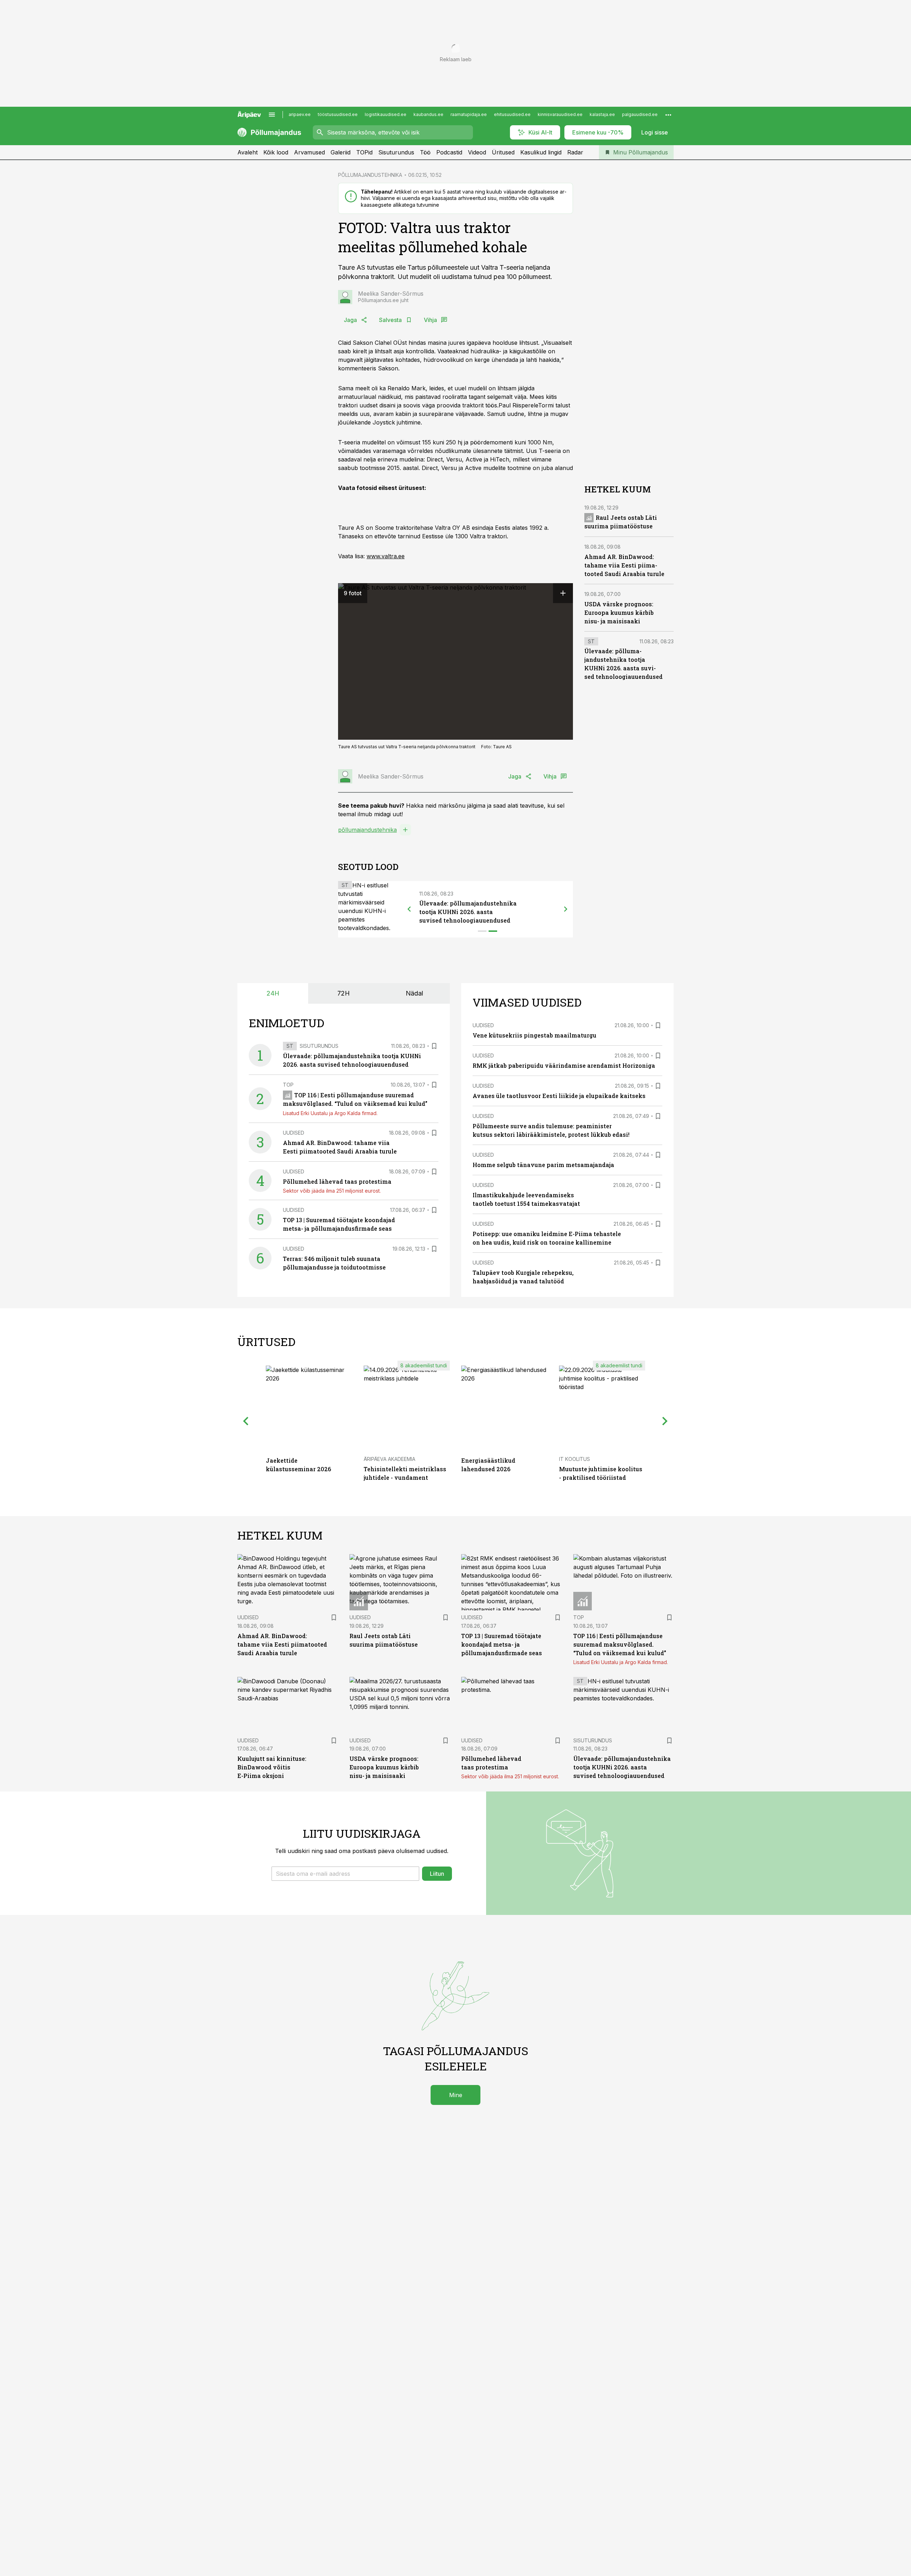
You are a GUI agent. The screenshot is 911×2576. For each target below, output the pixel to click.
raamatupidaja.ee (469, 114)
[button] (345, 1874)
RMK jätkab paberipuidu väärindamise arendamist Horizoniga (564, 1065)
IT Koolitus (575, 1459)
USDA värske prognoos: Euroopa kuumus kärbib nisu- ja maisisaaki (619, 613)
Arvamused (309, 152)
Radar (575, 152)
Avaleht (248, 152)
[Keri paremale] (566, 909)
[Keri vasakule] (409, 909)
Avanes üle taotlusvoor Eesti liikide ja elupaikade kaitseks (559, 1096)
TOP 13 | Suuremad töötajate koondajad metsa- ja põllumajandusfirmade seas (502, 1644)
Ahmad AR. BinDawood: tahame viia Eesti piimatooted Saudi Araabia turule (624, 565)
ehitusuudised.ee (512, 114)
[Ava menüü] (272, 115)
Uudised (294, 1133)
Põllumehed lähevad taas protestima (337, 1181)
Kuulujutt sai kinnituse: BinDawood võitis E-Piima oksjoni (272, 1767)
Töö (425, 152)
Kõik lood (276, 152)
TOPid (364, 152)
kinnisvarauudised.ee (560, 114)
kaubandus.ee (428, 114)
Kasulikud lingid (541, 152)
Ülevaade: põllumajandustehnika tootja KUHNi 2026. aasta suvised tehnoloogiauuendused (468, 912)
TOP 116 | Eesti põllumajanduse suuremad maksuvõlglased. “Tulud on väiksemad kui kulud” (620, 1644)
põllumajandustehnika (367, 830)
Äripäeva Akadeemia (389, 1459)
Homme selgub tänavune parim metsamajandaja (543, 1165)
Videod (477, 152)
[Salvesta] (434, 1046)
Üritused (503, 152)
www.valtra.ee (386, 556)
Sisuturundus (396, 152)
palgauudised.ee (640, 114)
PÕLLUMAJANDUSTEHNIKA (370, 175)
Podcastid (449, 152)
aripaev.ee (300, 114)
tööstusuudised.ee (338, 114)
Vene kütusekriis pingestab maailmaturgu (535, 1035)
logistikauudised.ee (386, 114)
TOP (288, 1085)
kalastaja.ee (602, 114)
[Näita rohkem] (668, 115)
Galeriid (341, 152)
